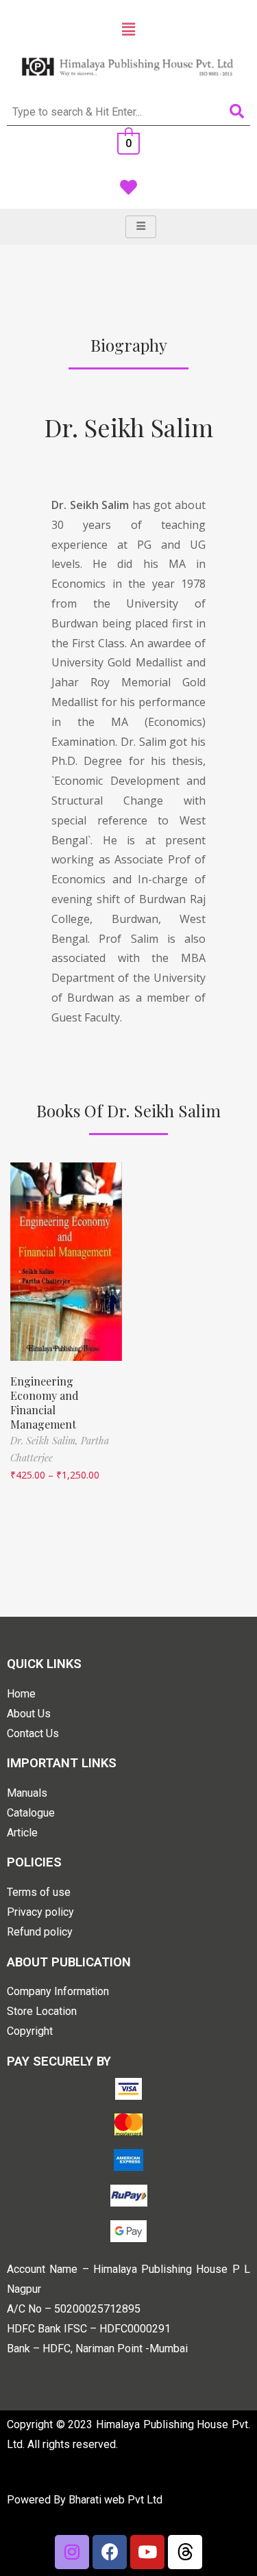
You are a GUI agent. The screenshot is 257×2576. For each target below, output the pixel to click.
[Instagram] (72, 2552)
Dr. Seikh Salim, (46, 1441)
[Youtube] (147, 2552)
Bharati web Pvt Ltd (115, 2500)
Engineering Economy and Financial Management (45, 1402)
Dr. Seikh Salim (129, 427)
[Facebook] (110, 2552)
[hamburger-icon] (141, 227)
